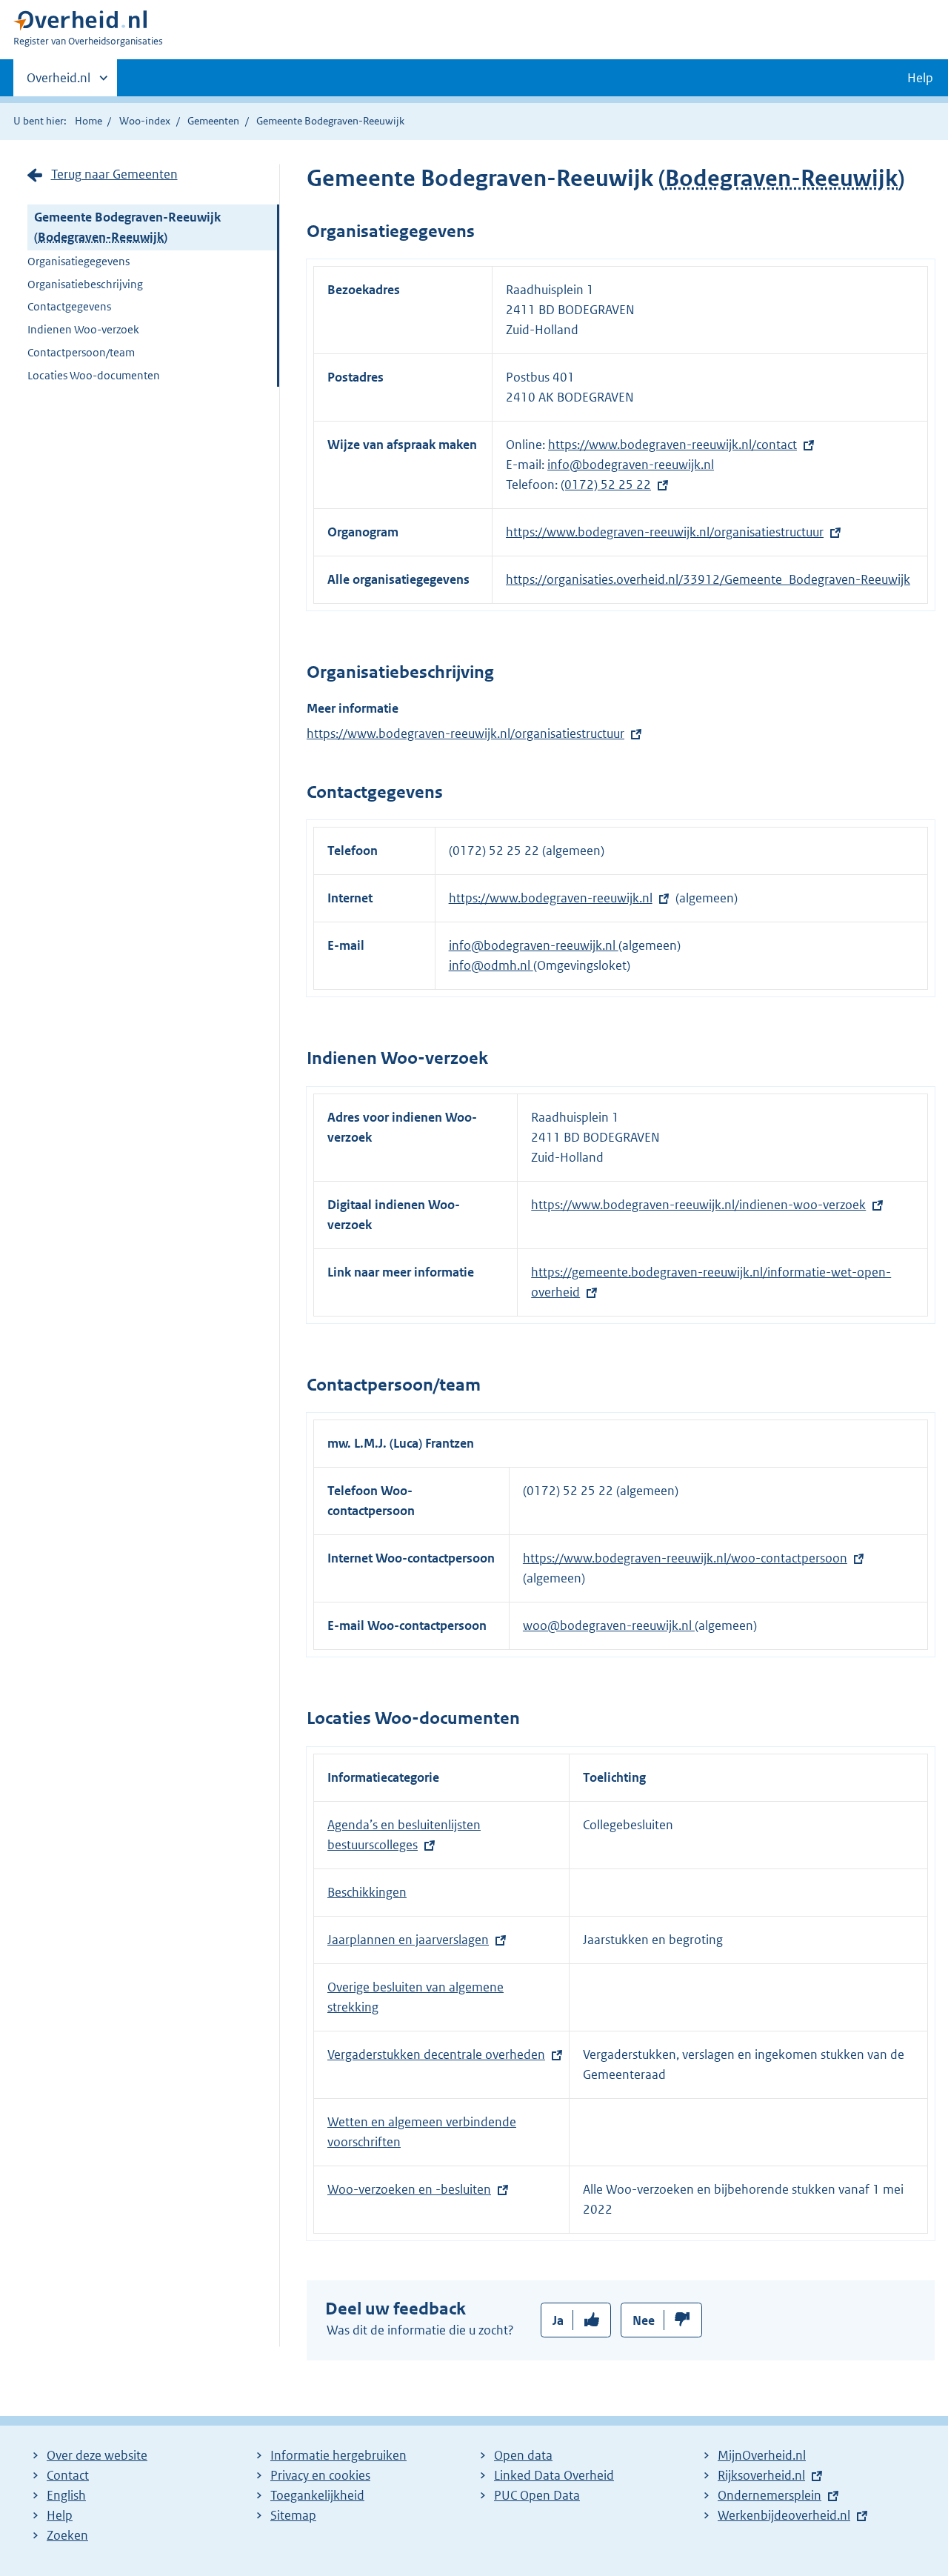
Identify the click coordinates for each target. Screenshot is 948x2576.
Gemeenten (213, 121)
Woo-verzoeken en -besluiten (409, 2189)
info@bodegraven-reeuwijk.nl (631, 465)
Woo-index (145, 121)
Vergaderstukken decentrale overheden (436, 2054)
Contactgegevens (69, 306)
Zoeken (67, 2535)
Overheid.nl (59, 83)
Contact (68, 2475)
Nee (644, 2320)
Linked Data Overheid (554, 2475)
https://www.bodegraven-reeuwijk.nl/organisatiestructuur (665, 532)
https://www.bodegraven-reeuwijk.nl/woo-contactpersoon (685, 1558)
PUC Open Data (537, 2495)
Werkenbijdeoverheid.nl (784, 2515)
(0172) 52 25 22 (606, 485)
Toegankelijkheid (317, 2495)
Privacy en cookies (320, 2475)
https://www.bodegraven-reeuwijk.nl (551, 898)
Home (89, 121)
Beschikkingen (367, 1892)
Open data (523, 2455)
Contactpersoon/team (81, 352)
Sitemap (293, 2515)
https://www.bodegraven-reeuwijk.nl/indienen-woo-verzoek (698, 1205)
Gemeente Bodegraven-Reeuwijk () (127, 227)
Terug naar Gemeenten (114, 174)
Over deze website (97, 2455)
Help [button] (920, 78)
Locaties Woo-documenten (94, 375)
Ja (558, 2320)
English (66, 2495)
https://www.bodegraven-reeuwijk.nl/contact (672, 445)
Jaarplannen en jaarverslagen (408, 1940)
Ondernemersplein (770, 2495)
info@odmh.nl (491, 965)
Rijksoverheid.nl (761, 2475)
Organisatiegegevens (79, 261)
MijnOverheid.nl (762, 2455)
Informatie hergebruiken (338, 2455)
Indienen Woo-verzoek (83, 329)
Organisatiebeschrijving (85, 284)
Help (60, 2515)
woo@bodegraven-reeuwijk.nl (609, 1625)
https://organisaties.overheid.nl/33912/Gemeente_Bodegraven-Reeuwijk (708, 579)
